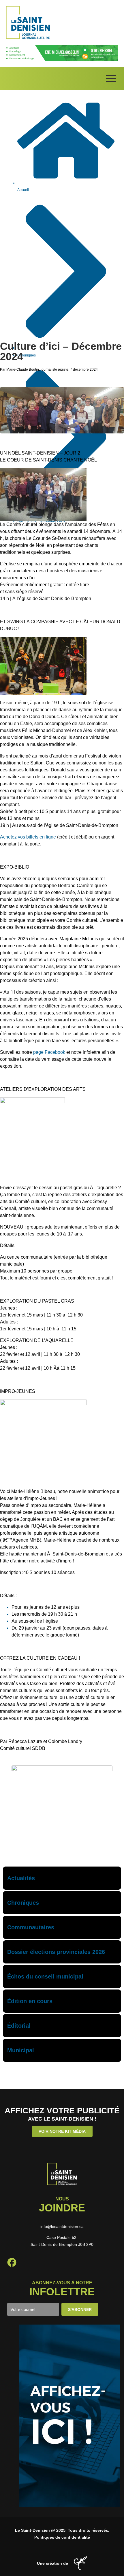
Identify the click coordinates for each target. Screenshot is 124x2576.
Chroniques (23, 1903)
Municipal (21, 2050)
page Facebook (49, 1052)
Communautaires (31, 1927)
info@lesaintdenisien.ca (62, 2226)
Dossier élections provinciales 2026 (56, 1952)
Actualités (21, 1878)
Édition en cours (30, 2001)
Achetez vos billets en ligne (28, 837)
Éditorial (19, 2026)
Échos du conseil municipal (45, 1976)
